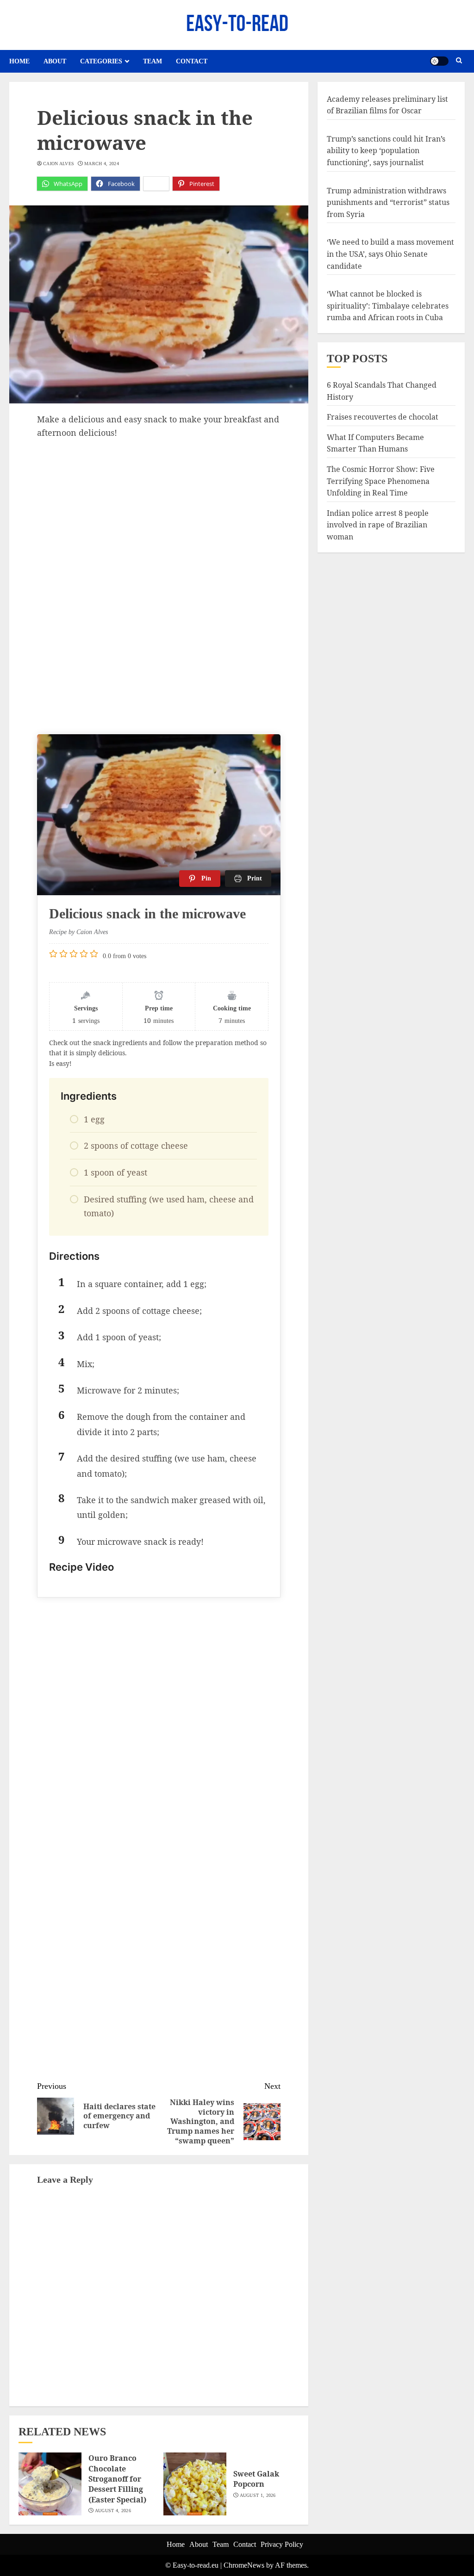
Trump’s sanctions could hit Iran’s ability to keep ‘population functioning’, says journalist (386, 151)
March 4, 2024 (102, 164)
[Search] (459, 61)
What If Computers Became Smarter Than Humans (375, 443)
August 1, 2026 (258, 2495)
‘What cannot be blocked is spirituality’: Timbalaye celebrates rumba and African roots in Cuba (388, 306)
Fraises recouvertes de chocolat (383, 417)
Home (19, 61)
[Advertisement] (159, 508)
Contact (192, 61)
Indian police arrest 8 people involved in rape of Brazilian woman (378, 525)
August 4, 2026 (113, 2511)
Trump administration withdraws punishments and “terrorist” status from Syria (388, 202)
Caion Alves (59, 164)
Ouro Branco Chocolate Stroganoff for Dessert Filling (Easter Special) (117, 2479)
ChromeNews (244, 2565)
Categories (101, 61)
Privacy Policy (282, 2544)
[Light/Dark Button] (439, 61)
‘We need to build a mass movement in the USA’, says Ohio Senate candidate (390, 254)
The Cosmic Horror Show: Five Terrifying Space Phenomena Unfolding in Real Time (381, 481)
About (55, 61)
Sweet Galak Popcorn (256, 2479)
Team (153, 61)
